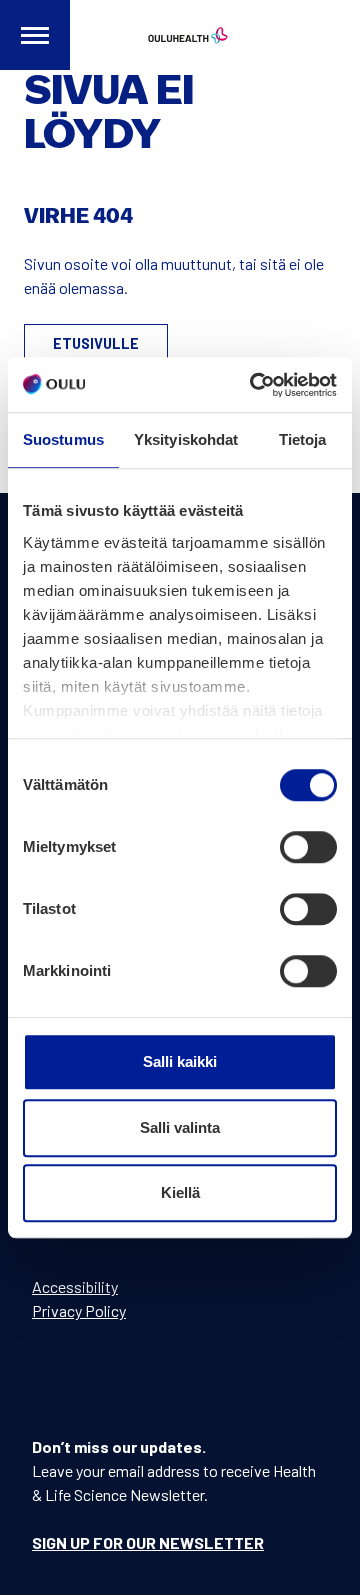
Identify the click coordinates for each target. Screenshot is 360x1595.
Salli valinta (180, 1127)
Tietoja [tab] (303, 439)
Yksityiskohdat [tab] (186, 439)
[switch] (308, 847)
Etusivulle (96, 343)
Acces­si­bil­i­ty (75, 1286)
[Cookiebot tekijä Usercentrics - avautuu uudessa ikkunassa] (254, 385)
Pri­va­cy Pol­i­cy (79, 1310)
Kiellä (180, 1192)
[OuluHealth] (180, 35)
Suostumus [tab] (63, 439)
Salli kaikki (180, 1061)
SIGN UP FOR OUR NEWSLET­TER (148, 1542)
